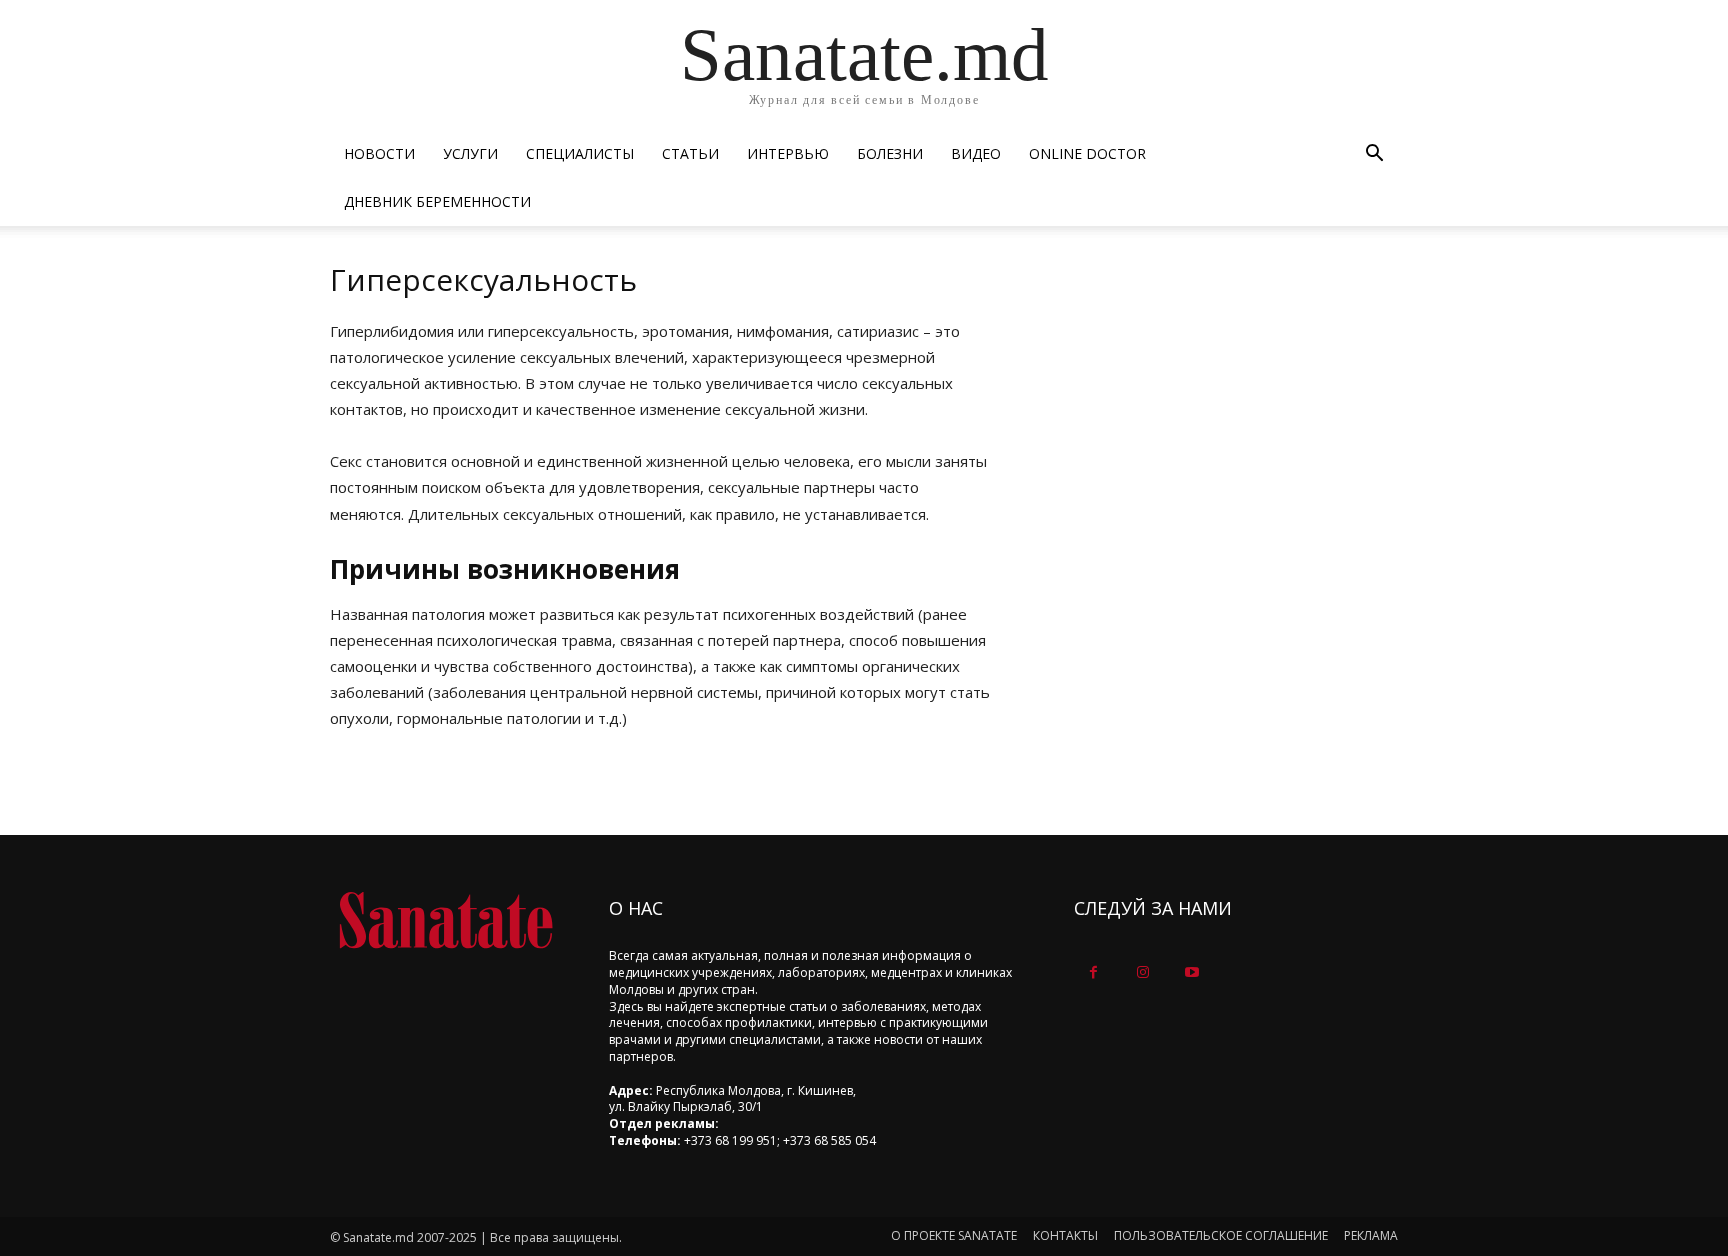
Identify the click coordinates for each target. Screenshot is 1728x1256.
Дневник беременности (437, 201)
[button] (1374, 155)
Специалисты (580, 153)
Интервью (788, 153)
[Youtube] (1191, 972)
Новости (379, 153)
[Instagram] (1142, 972)
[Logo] (445, 920)
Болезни (890, 153)
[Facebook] (1093, 972)
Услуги (470, 153)
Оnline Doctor (1087, 153)
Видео (976, 153)
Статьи (690, 153)
